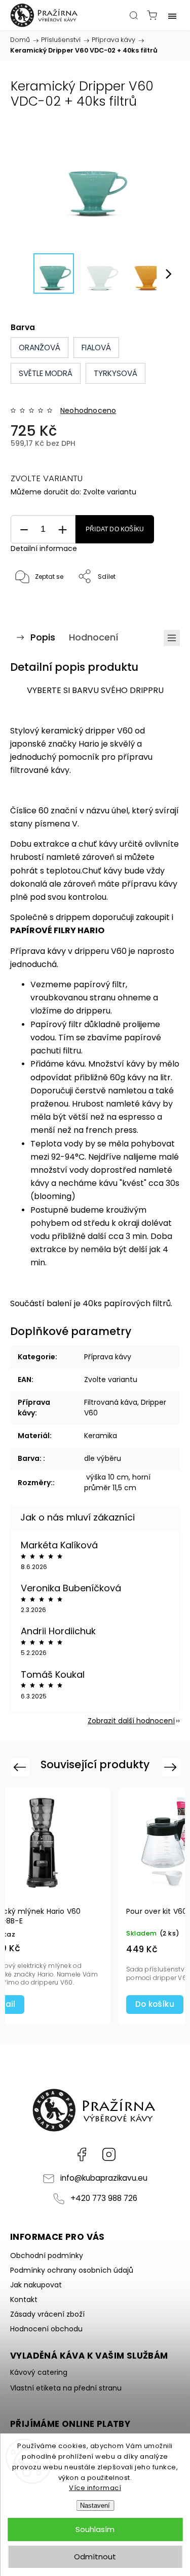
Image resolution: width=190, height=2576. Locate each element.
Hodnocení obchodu (46, 2329)
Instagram (109, 2154)
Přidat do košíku (115, 529)
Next (172, 1766)
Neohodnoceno (88, 410)
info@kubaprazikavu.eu (104, 2178)
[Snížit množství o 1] (24, 530)
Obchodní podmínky (47, 2256)
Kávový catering (39, 2372)
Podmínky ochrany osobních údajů (72, 2270)
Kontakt (24, 2299)
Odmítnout (95, 2557)
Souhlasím (95, 2529)
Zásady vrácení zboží (47, 2314)
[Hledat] (134, 15)
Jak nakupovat (36, 2285)
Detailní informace (44, 548)
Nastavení (95, 2505)
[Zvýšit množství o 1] (62, 530)
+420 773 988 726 (104, 2198)
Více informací (95, 2488)
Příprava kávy (108, 1357)
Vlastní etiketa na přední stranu (66, 2388)
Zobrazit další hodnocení (131, 1721)
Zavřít (157, 603)
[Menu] (172, 15)
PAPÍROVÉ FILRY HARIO (57, 930)
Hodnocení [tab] (94, 637)
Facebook (82, 2154)
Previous (21, 1766)
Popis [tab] (43, 637)
